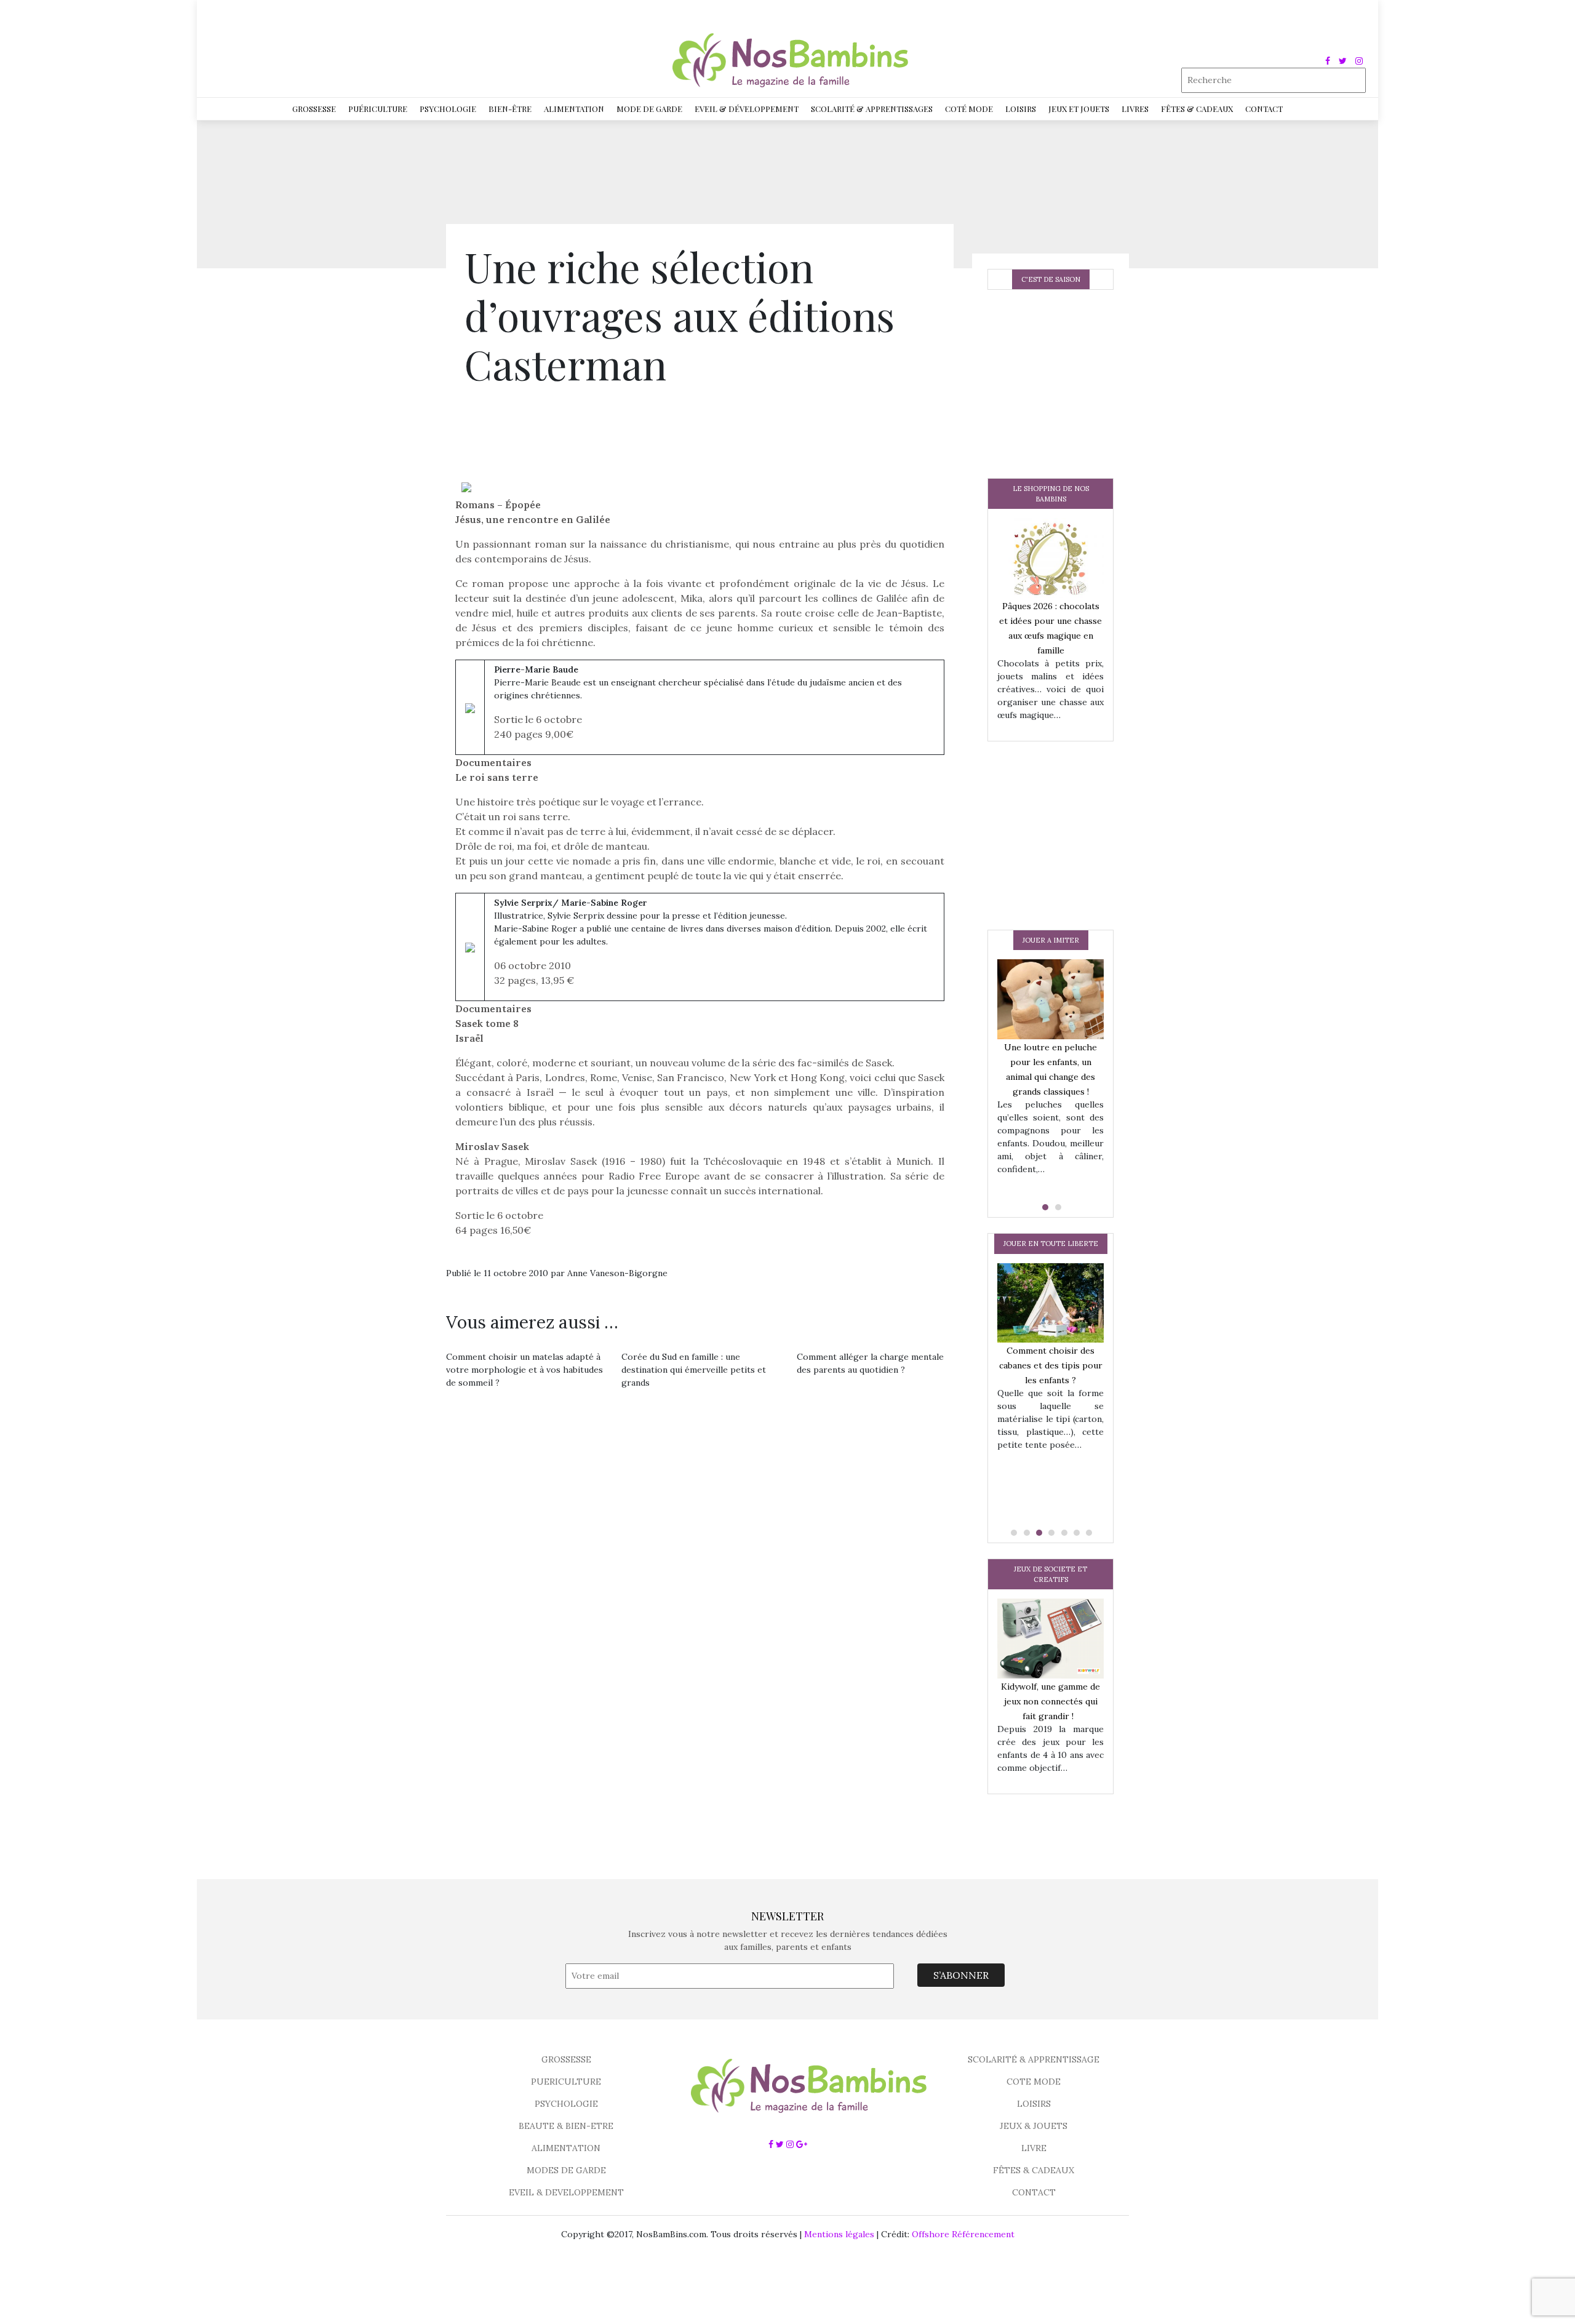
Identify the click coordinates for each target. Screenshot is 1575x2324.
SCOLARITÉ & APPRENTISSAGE (1034, 2059)
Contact (1264, 109)
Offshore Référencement (963, 2234)
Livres (1135, 109)
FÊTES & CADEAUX (1034, 2170)
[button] (1044, 1207)
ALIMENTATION (566, 2148)
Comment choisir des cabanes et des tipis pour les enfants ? (1051, 1365)
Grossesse (314, 109)
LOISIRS (1034, 2104)
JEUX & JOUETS (1034, 2126)
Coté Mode (969, 109)
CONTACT (1034, 2192)
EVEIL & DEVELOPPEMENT (566, 2192)
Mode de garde (649, 109)
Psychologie (448, 109)
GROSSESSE (566, 2059)
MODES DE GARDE (566, 2170)
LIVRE (1034, 2148)
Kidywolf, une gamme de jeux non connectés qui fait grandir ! (1051, 1701)
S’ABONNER (961, 1975)
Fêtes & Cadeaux (1197, 109)
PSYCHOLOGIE (566, 2104)
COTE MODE (1034, 2082)
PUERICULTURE (566, 2082)
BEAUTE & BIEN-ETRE (566, 2126)
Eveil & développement (747, 109)
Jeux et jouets (1079, 109)
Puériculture (378, 109)
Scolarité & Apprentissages (872, 109)
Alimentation (574, 109)
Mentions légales (839, 2234)
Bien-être (510, 109)
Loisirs (1021, 109)
